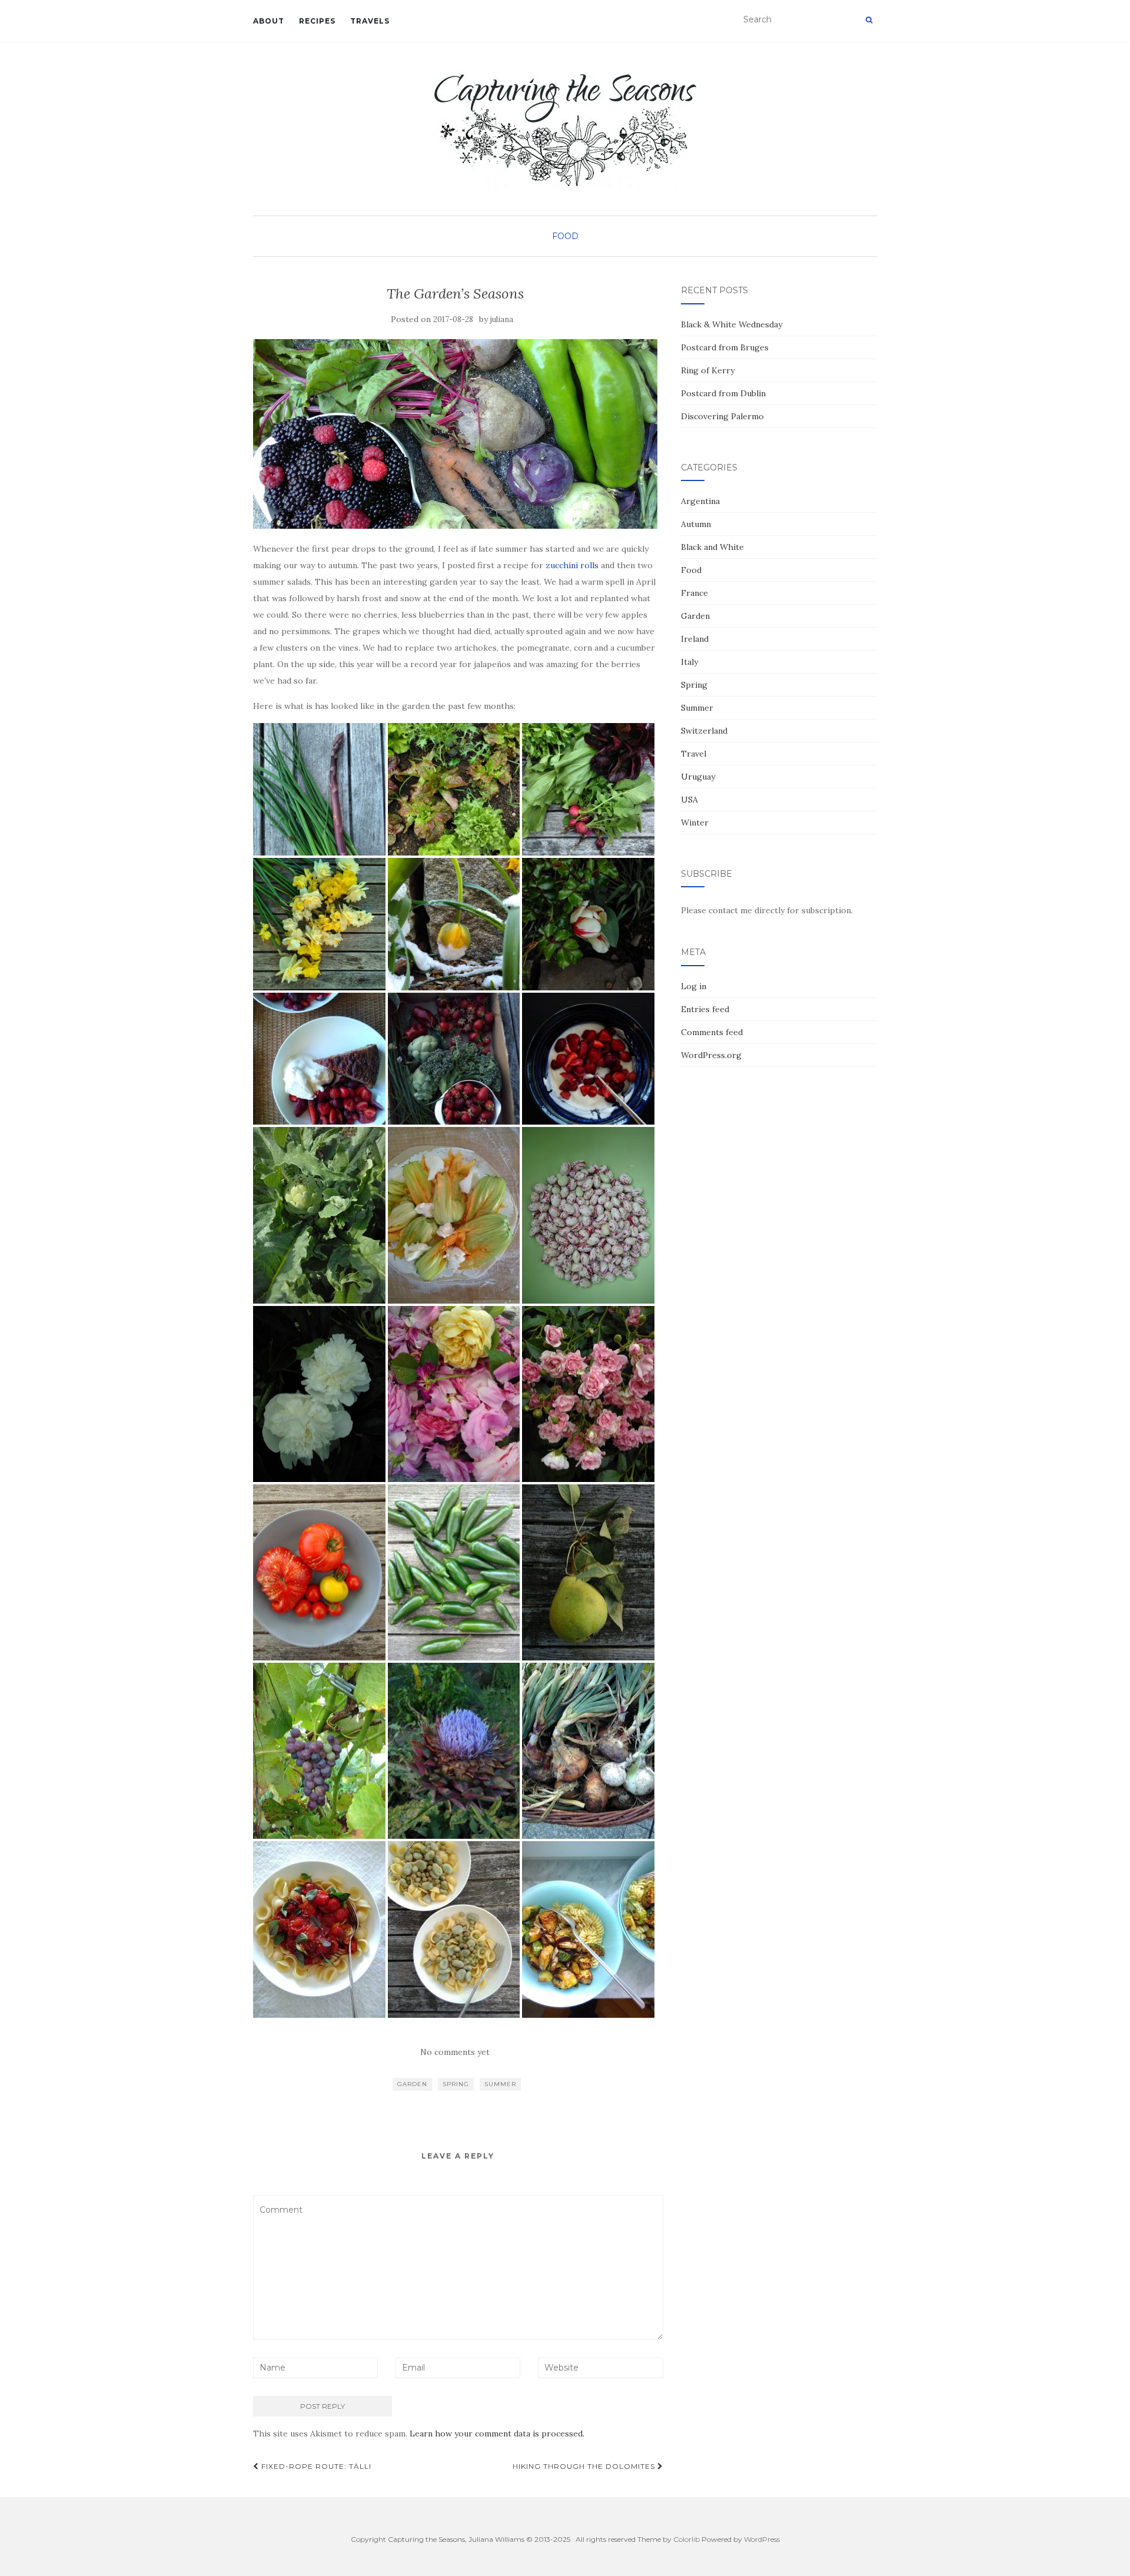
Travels (370, 21)
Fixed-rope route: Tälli (315, 2466)
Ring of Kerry (708, 370)
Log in (694, 986)
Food (565, 236)
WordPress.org (711, 1055)
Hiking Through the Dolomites (585, 2466)
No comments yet (455, 2052)
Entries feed (705, 1009)
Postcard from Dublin (723, 393)
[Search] (869, 20)
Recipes (317, 21)
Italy (689, 662)
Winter (695, 823)
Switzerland (704, 731)
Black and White (712, 547)
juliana (502, 319)
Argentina (700, 501)
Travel (694, 754)
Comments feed (712, 1032)
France (694, 593)
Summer (500, 2084)
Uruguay (698, 777)
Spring (456, 2084)
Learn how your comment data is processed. (497, 2434)
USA (689, 800)
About (269, 21)
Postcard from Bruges (725, 347)
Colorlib (687, 2539)
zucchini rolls (572, 565)
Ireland (695, 639)
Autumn (696, 524)
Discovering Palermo (722, 416)
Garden (412, 2084)
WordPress (762, 2539)
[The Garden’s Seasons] (455, 434)
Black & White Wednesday (732, 324)
